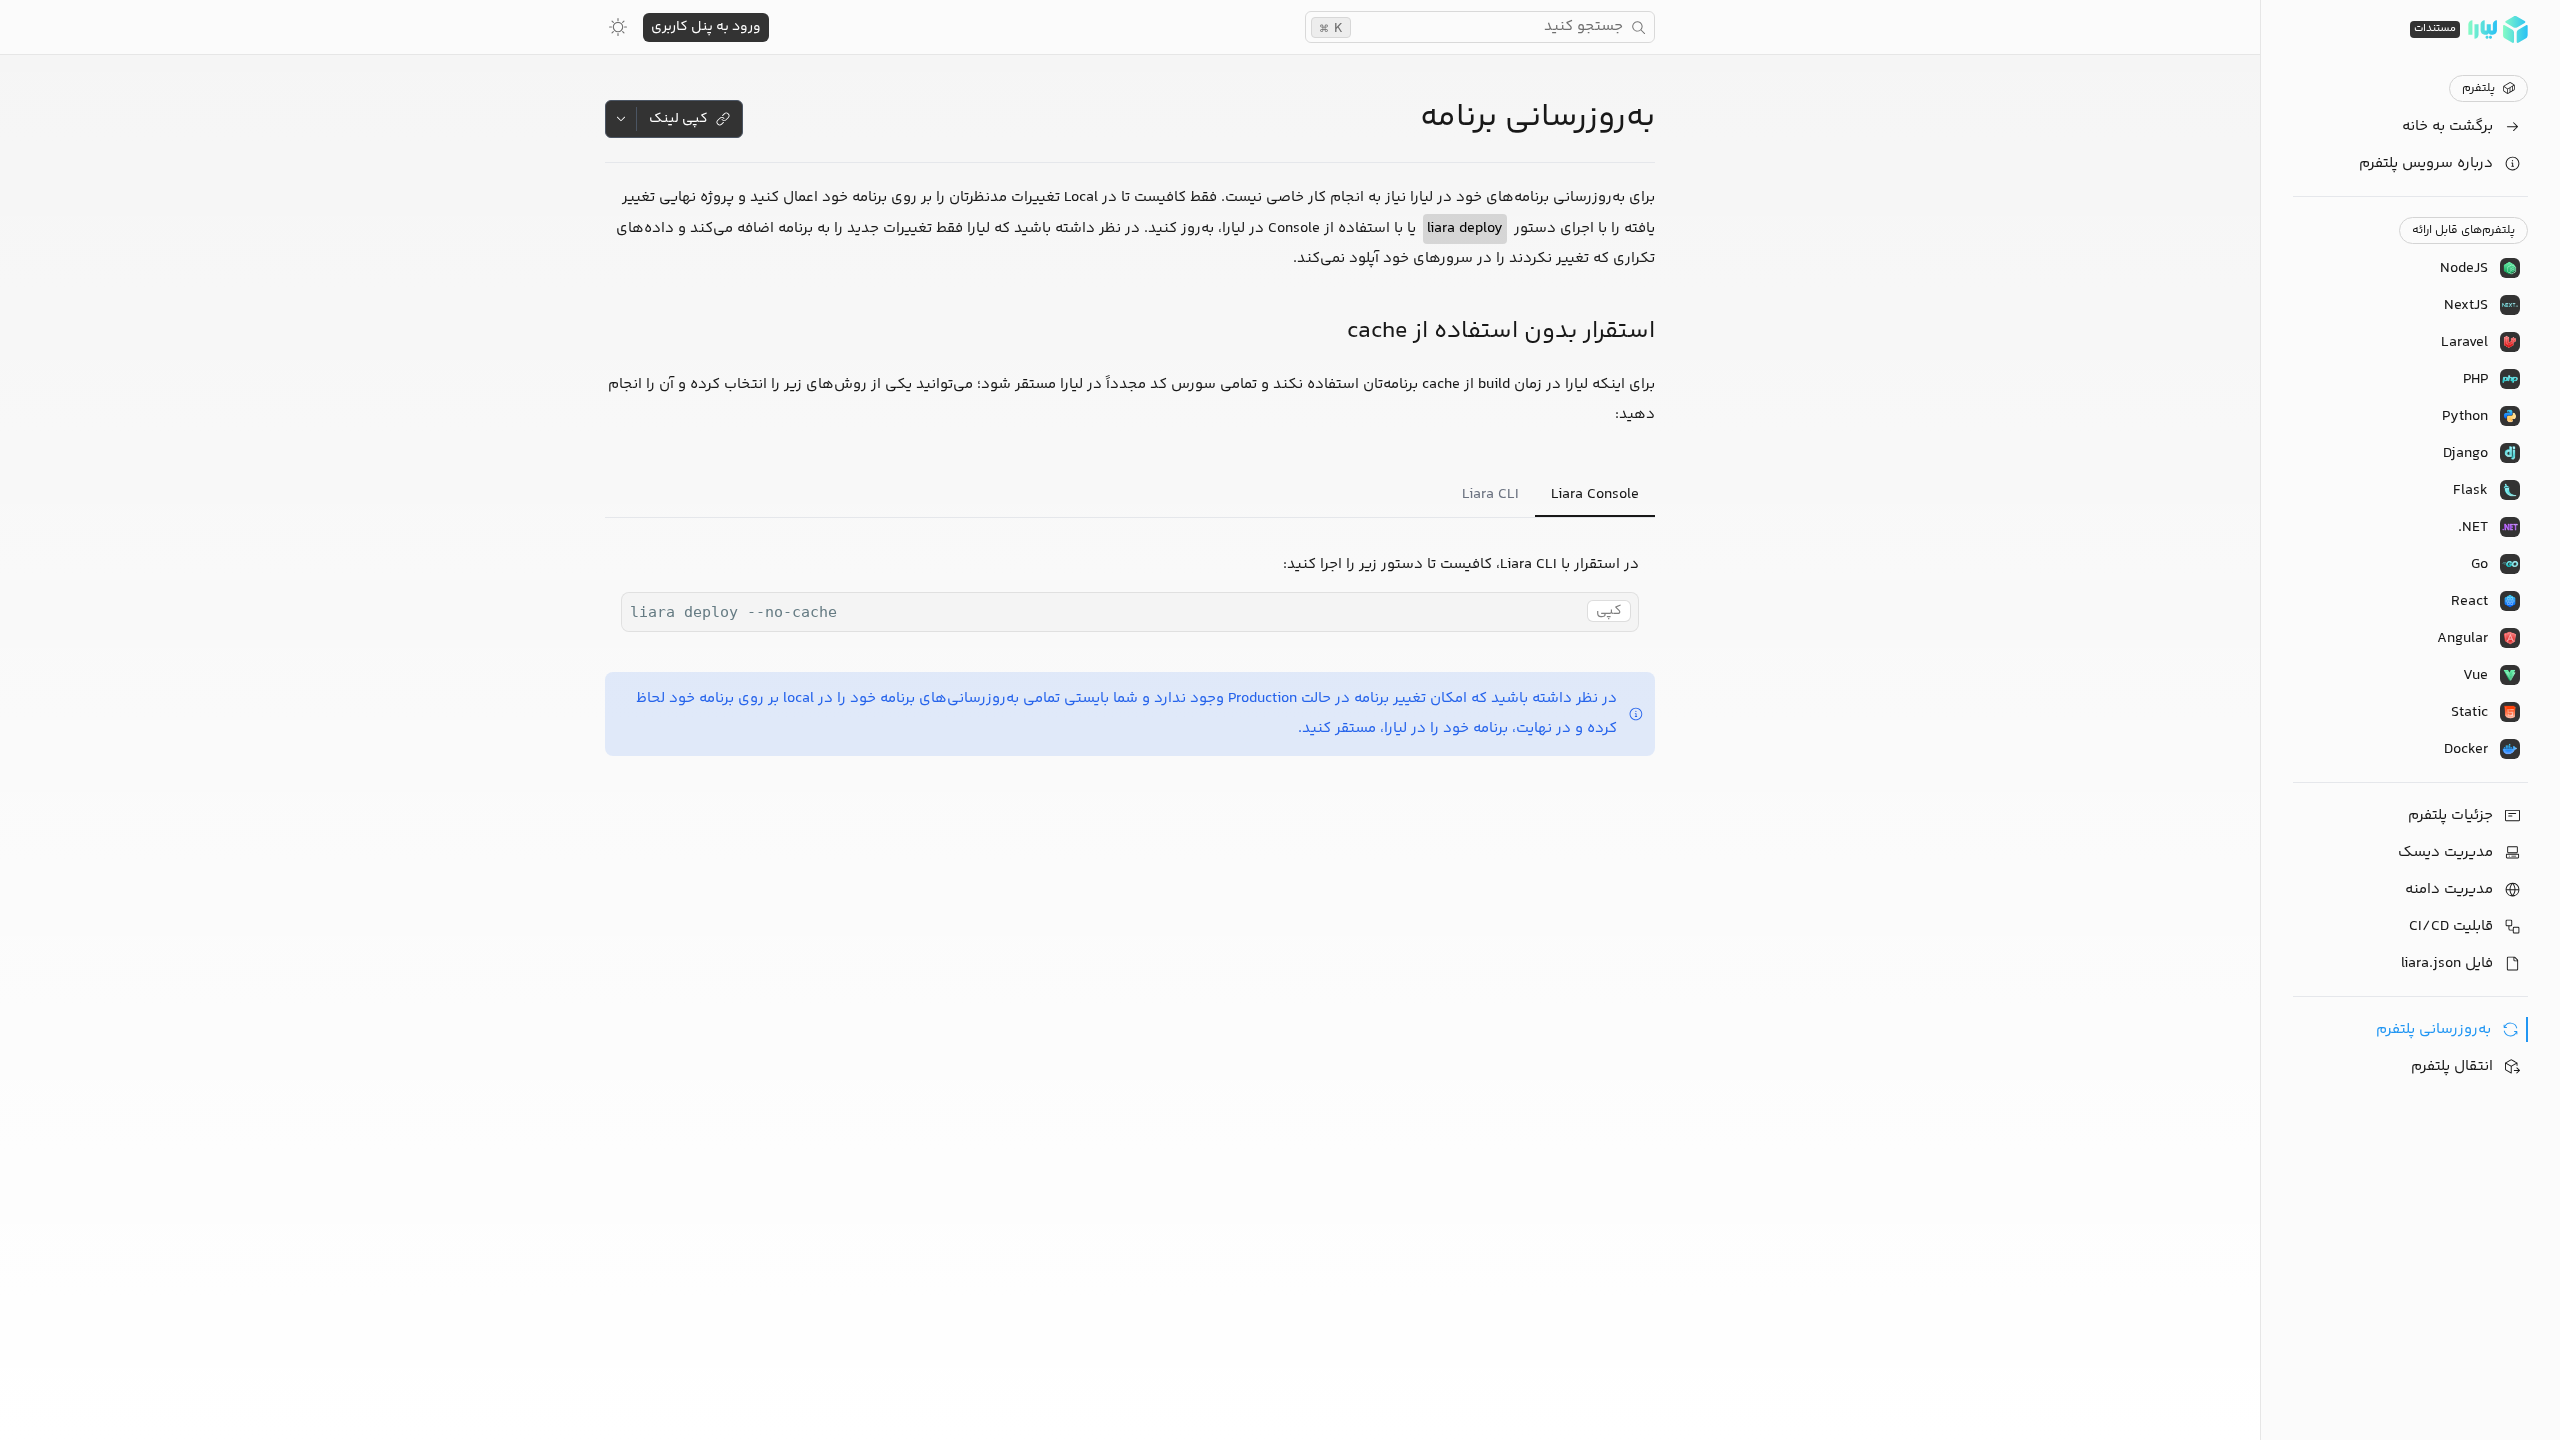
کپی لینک (678, 119)
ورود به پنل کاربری (706, 27)
